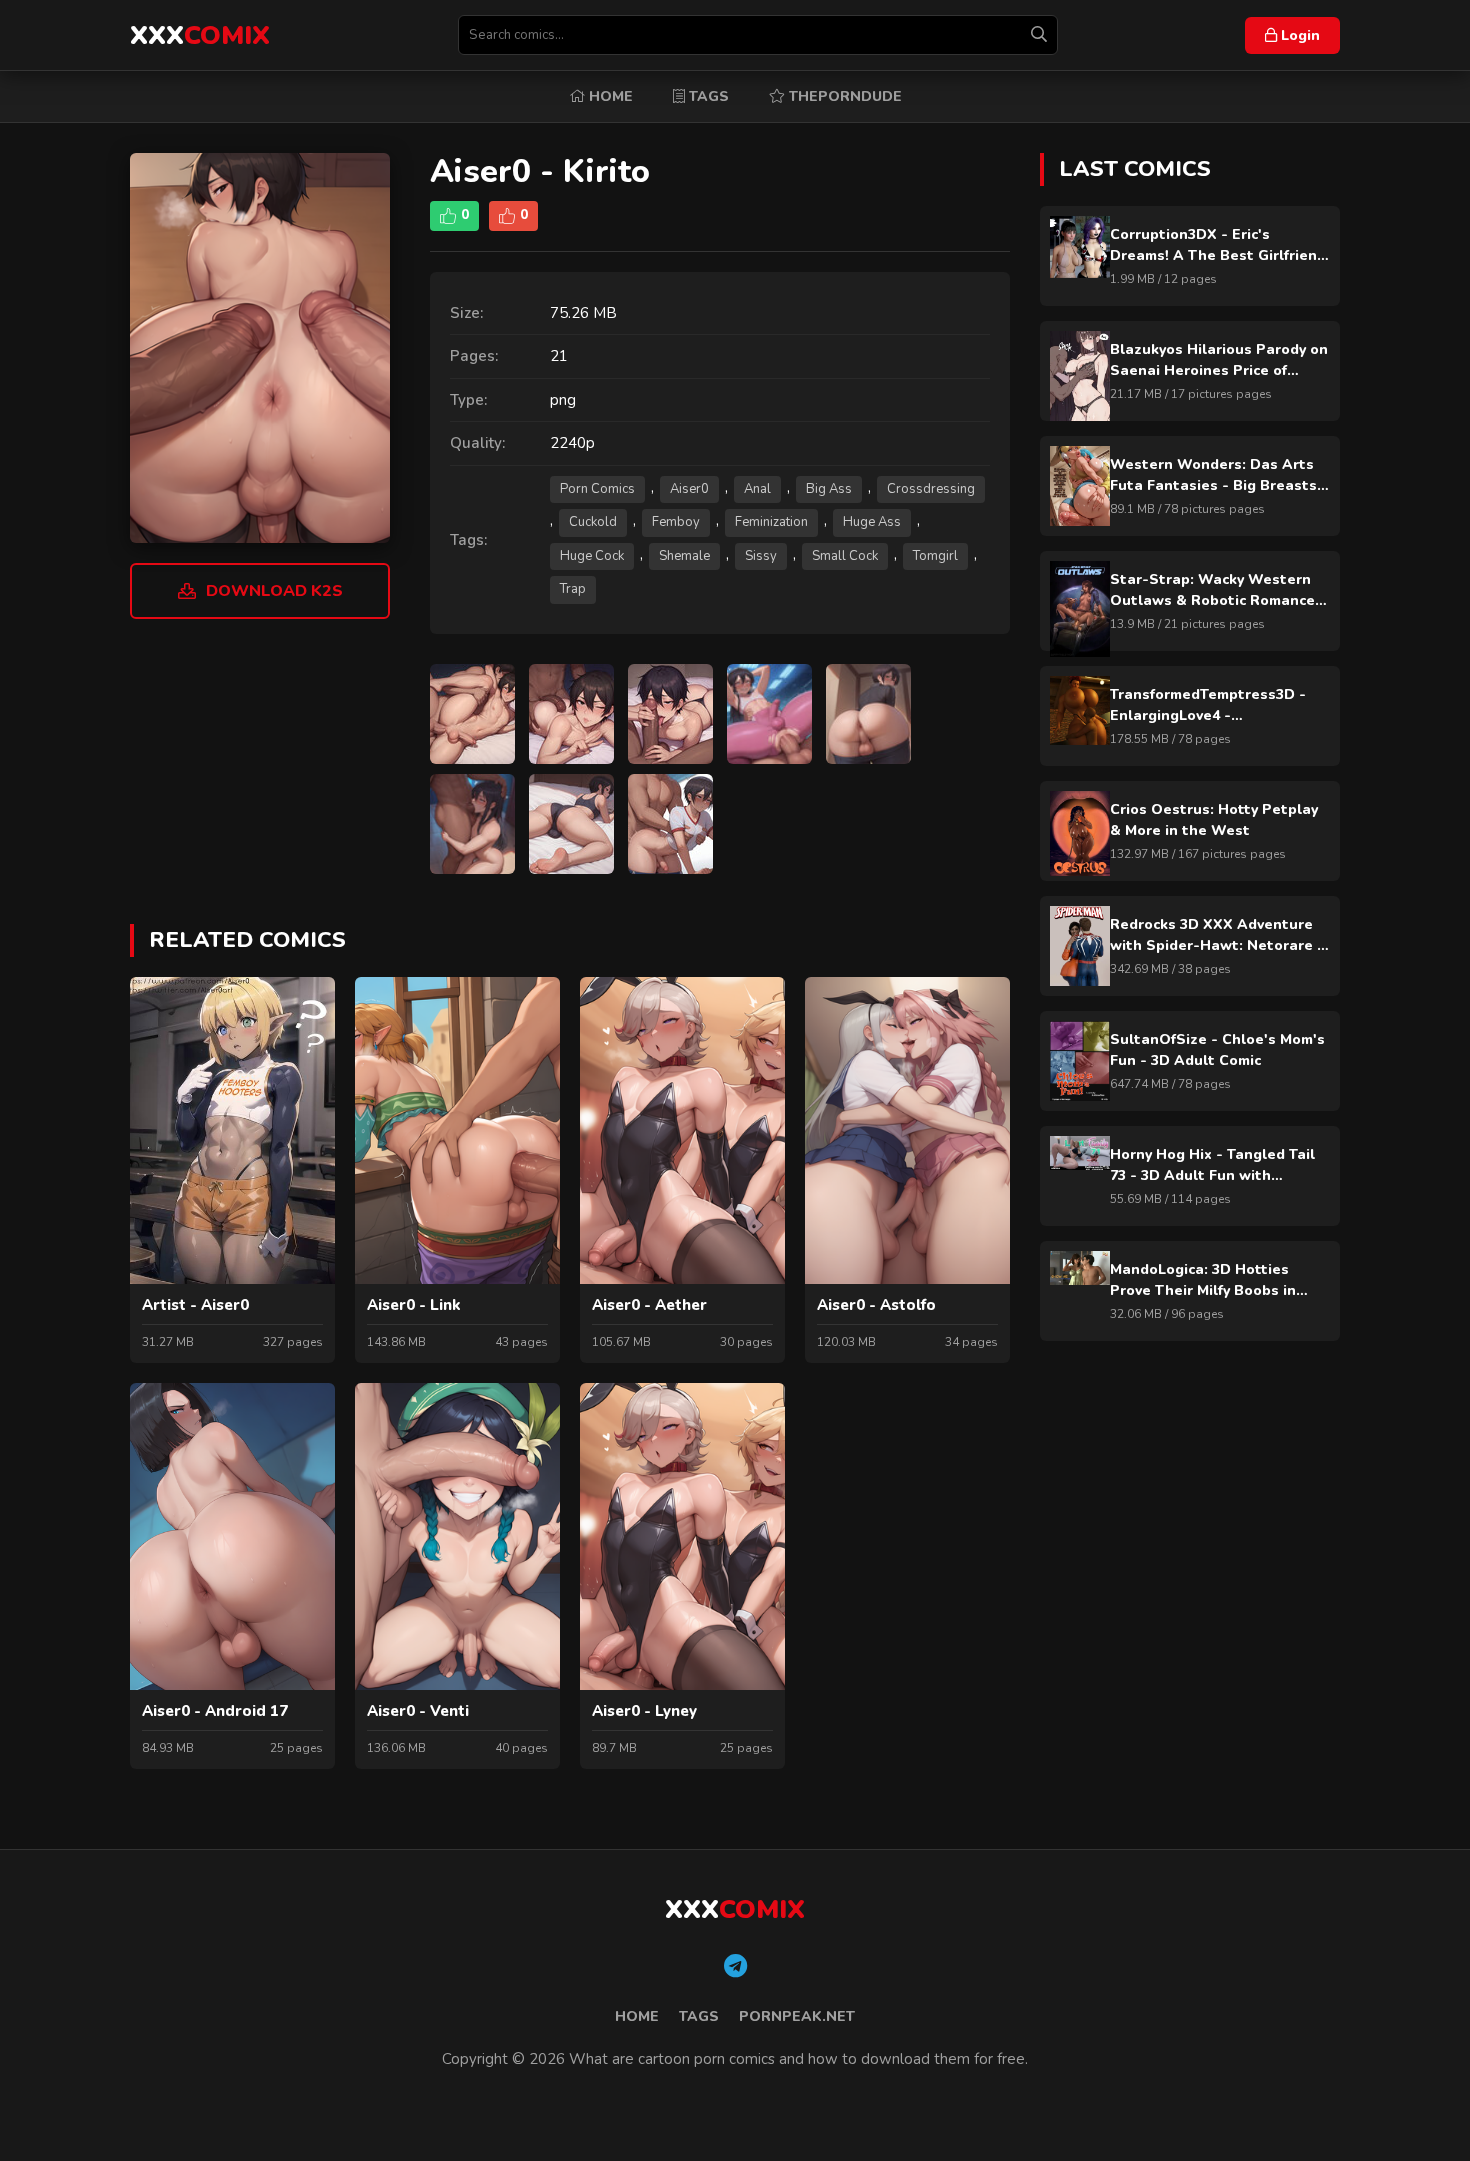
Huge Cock (592, 556)
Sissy (761, 556)
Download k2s (274, 591)
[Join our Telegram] (735, 1967)
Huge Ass (872, 522)
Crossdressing (931, 489)
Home (609, 96)
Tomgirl (935, 556)
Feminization (771, 522)
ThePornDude (843, 96)
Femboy (676, 522)
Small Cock (845, 556)
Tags (707, 96)
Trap (573, 589)
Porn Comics (597, 489)
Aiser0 (689, 489)
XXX (200, 35)
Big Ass (829, 489)
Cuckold (593, 522)
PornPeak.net (797, 2016)
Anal (757, 489)
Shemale (684, 556)
